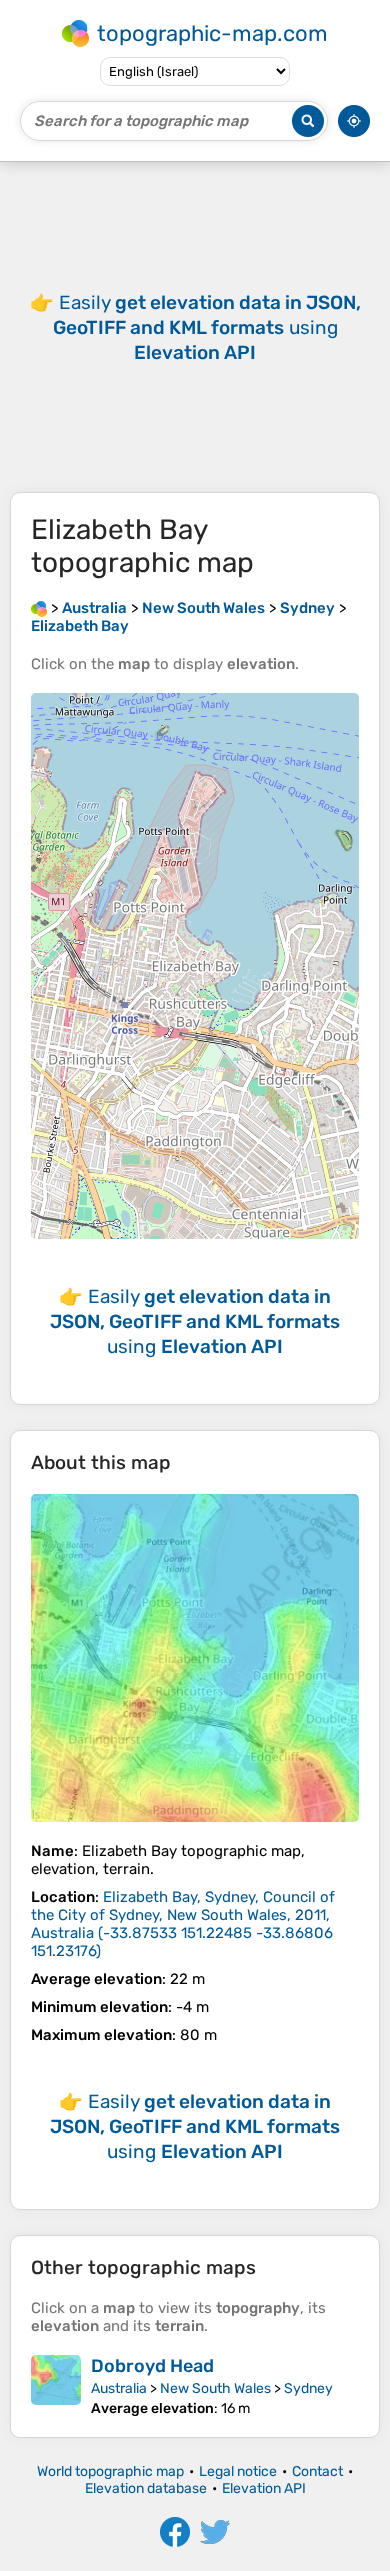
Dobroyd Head (152, 2366)
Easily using (207, 327)
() (183, 1924)
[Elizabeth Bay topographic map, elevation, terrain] (195, 1658)
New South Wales (215, 2388)
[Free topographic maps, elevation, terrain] (39, 608)
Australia (119, 2388)
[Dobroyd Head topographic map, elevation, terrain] (56, 2386)
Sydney (308, 2388)
